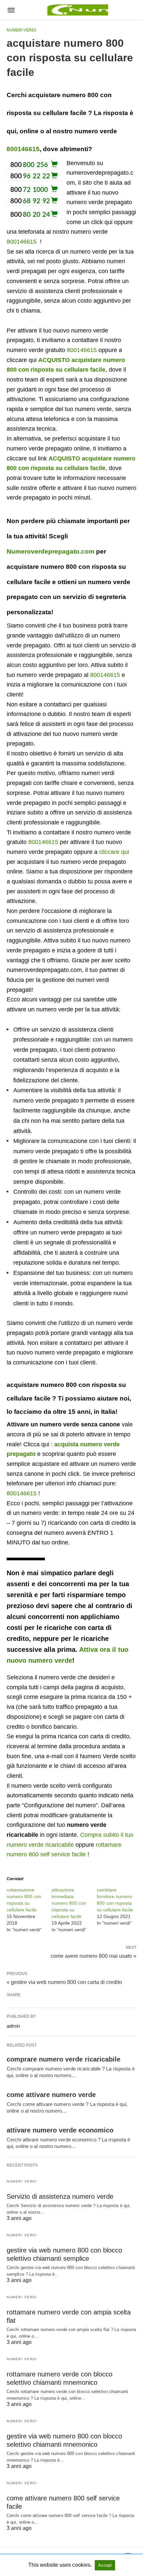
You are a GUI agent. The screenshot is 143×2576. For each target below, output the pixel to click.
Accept (105, 2565)
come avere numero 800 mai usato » (93, 1955)
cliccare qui (114, 852)
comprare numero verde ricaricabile (64, 2059)
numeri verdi (21, 30)
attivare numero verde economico (60, 2130)
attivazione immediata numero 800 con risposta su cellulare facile (69, 1903)
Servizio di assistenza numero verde (60, 2196)
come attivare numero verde (51, 2095)
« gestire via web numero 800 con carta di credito (64, 1982)
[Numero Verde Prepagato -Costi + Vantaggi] (76, 10)
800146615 (23, 149)
